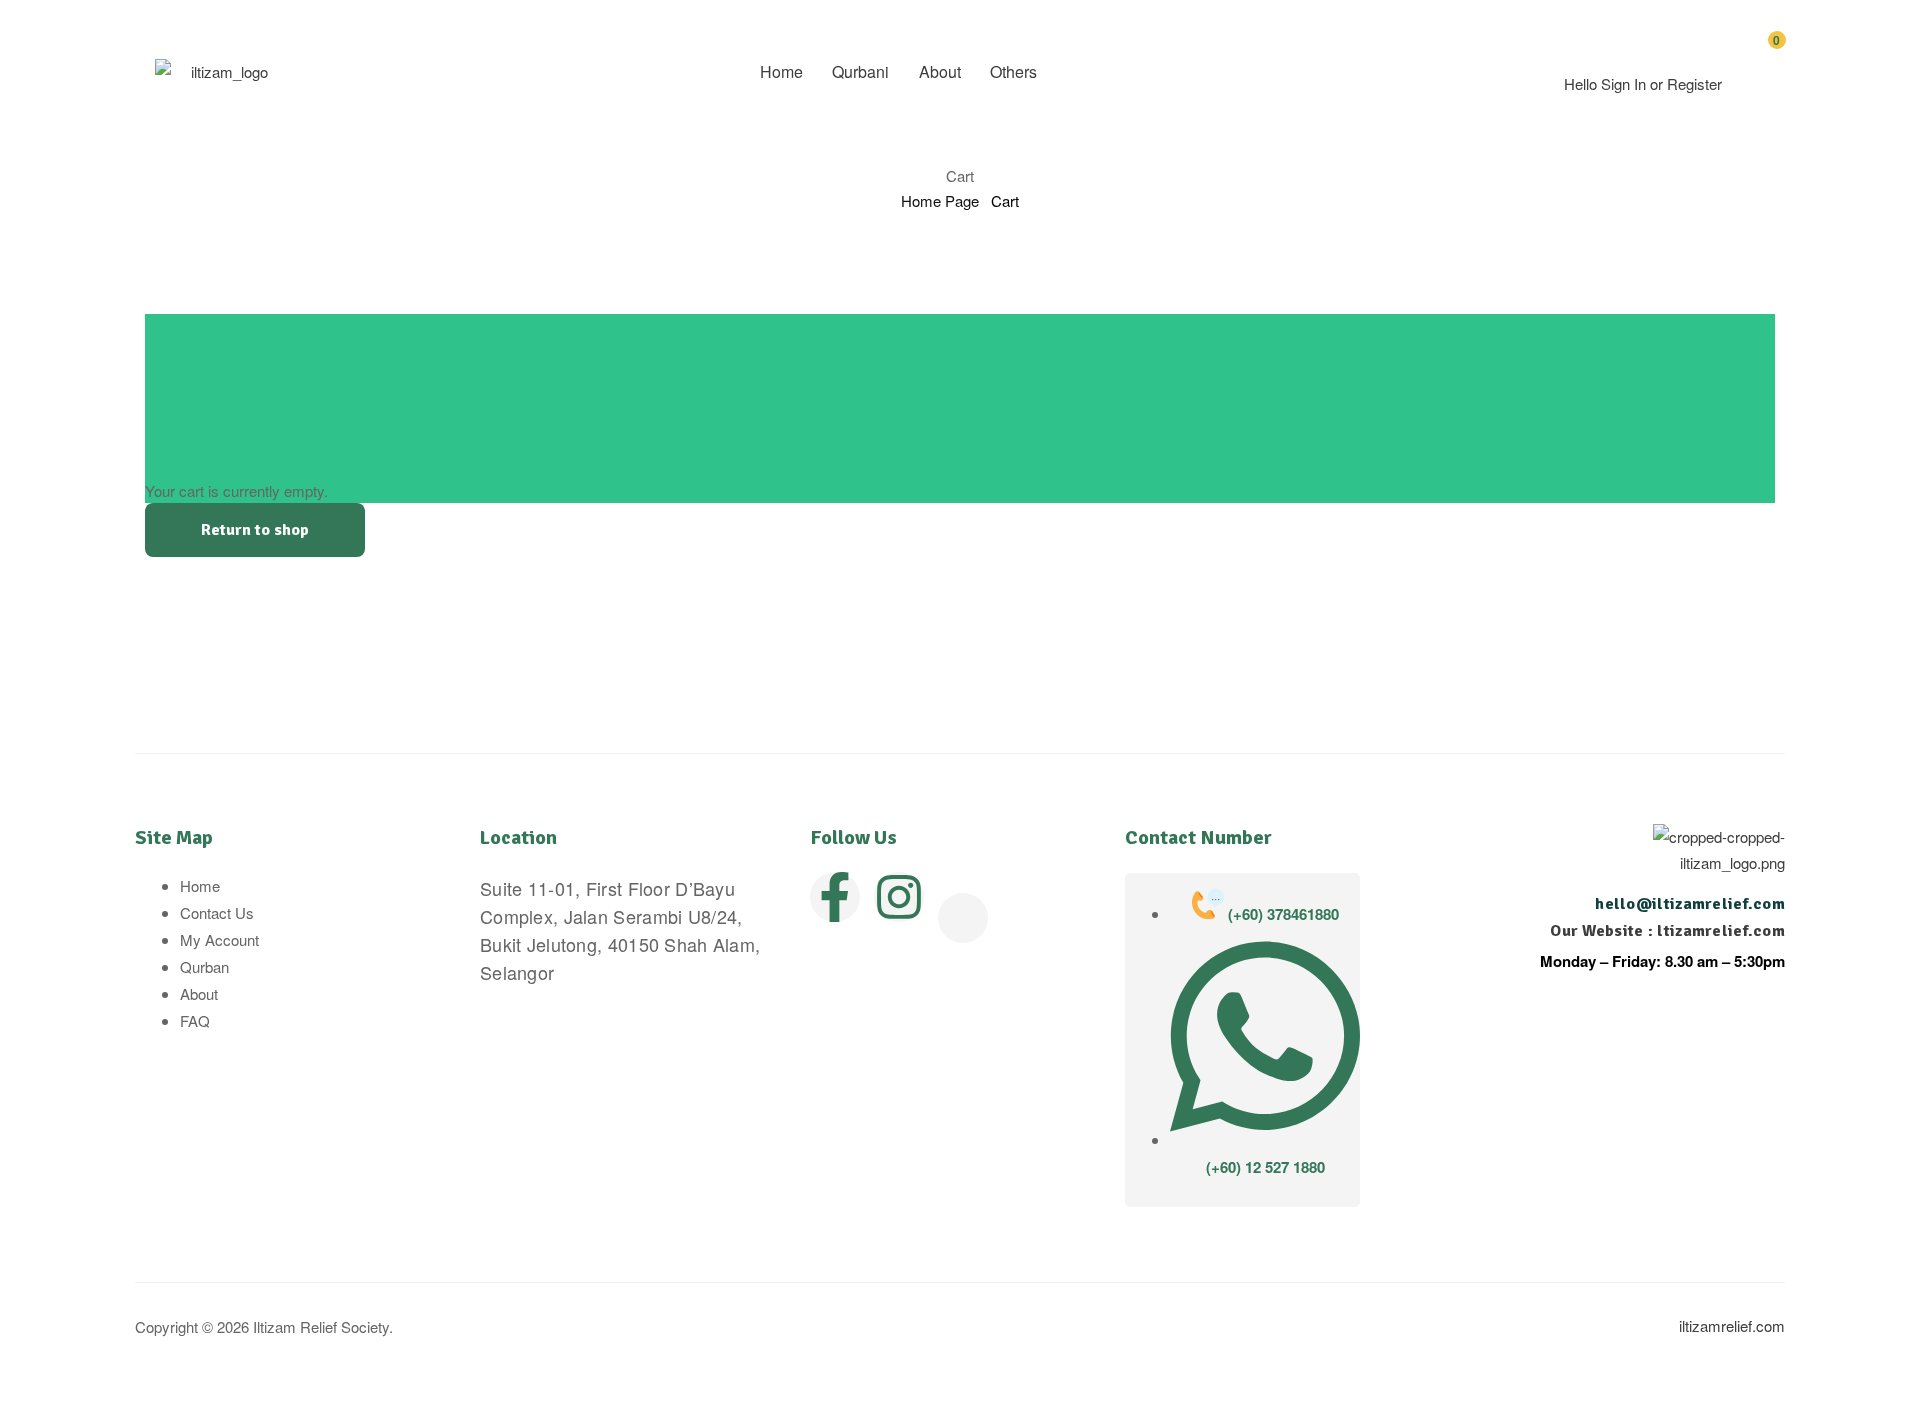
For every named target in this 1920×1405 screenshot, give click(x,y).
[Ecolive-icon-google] (963, 918)
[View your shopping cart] (1758, 81)
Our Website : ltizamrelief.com (1667, 931)
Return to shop (255, 530)
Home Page (940, 200)
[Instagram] (899, 897)
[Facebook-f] (835, 897)
